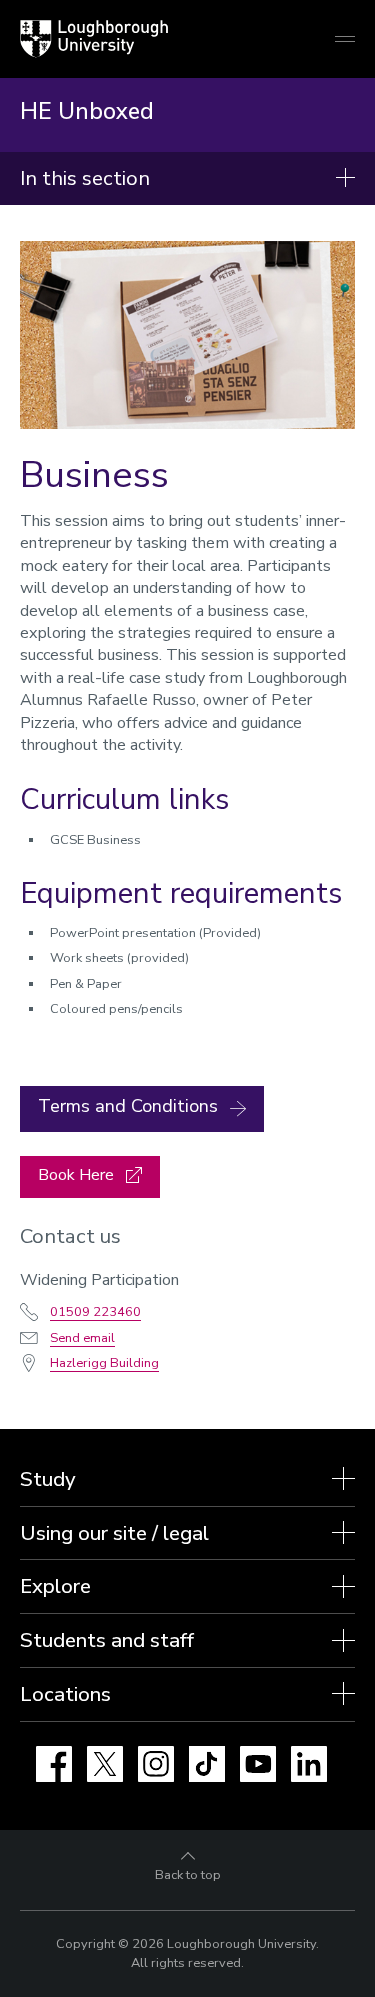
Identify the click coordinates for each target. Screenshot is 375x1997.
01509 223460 (95, 1312)
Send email (82, 1338)
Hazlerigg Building (104, 1363)
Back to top (188, 1875)
